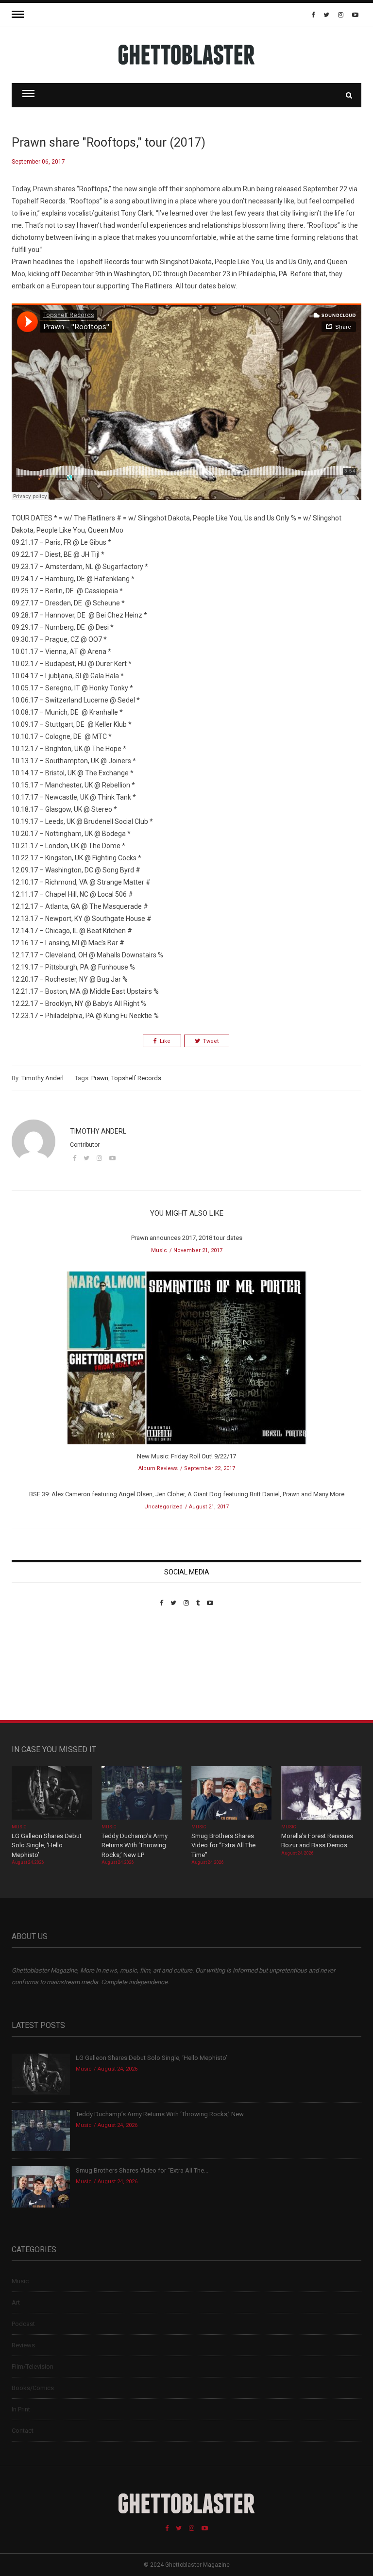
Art (16, 2302)
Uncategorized (163, 1507)
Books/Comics (33, 2388)
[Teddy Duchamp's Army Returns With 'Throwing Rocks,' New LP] (142, 1794)
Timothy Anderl (42, 1078)
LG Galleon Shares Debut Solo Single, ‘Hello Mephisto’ (47, 1845)
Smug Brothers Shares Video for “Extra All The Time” (223, 1845)
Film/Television (33, 2367)
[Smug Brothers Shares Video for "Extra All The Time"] (231, 1794)
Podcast (23, 2324)
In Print (21, 2409)
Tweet (211, 1041)
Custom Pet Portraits (40, 1673)
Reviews (23, 2345)
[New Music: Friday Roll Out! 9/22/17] (187, 1361)
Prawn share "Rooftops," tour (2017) (109, 142)
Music (159, 1250)
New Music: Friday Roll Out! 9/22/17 (186, 1456)
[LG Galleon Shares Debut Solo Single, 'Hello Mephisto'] (52, 1794)
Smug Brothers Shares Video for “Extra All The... (142, 2170)
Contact (23, 2431)
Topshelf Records (136, 1078)
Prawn (100, 1078)
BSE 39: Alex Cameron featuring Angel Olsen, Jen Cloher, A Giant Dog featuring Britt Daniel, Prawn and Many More (187, 1494)
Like (165, 1041)
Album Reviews (158, 1468)
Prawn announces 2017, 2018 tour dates (187, 1238)
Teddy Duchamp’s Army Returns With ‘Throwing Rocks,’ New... (162, 2114)
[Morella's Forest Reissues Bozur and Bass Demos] (321, 1794)
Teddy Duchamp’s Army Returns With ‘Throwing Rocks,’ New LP (135, 1845)
